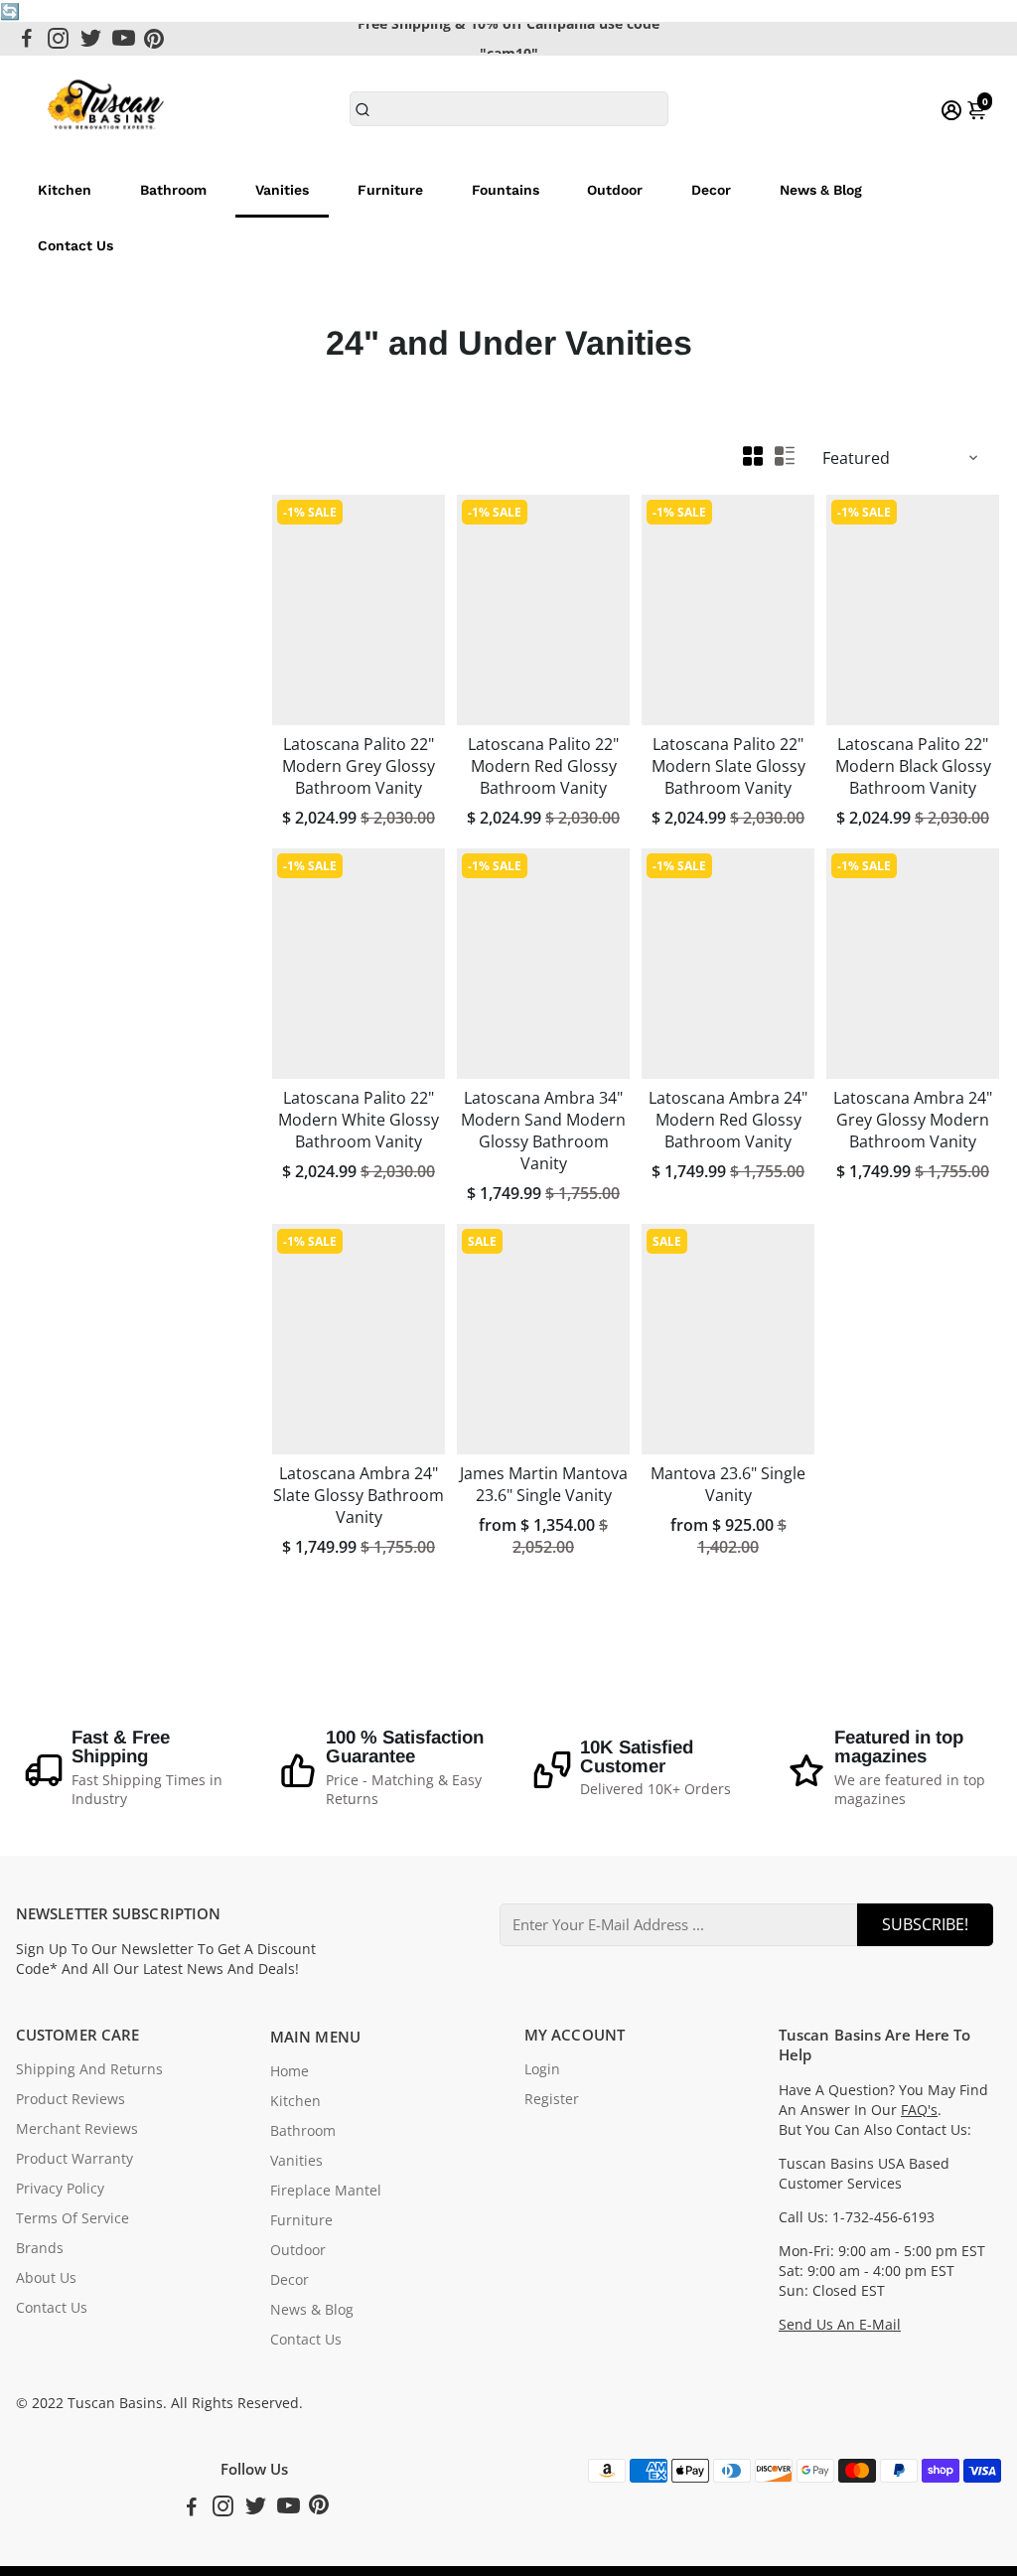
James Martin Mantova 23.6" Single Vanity (544, 1484)
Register (552, 2099)
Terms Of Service (73, 2218)
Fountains (506, 190)
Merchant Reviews (77, 2129)
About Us (46, 2278)
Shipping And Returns (89, 2069)
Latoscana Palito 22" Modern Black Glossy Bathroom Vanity (913, 766)
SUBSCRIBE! (925, 1924)
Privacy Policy (60, 2189)
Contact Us (75, 245)
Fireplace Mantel (326, 2191)
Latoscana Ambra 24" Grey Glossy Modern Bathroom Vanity (913, 1120)
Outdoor (615, 190)
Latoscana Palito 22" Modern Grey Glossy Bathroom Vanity (359, 766)
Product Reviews (71, 2099)
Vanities (282, 190)
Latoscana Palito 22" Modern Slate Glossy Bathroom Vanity (728, 766)
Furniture (390, 190)
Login (542, 2069)
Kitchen (65, 190)
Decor (711, 190)
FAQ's (919, 2110)
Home (290, 2071)
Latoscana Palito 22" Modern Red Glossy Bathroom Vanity (543, 766)
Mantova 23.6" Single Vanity (728, 1484)
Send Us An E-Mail (840, 2325)
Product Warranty (74, 2159)
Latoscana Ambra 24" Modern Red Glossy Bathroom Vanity (728, 1120)
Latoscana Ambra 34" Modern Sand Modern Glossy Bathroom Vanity (543, 1131)
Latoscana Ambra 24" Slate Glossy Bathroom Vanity (359, 1495)
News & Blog (821, 190)
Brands (40, 2248)
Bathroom (173, 190)
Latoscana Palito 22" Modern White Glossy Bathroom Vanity (359, 1120)
